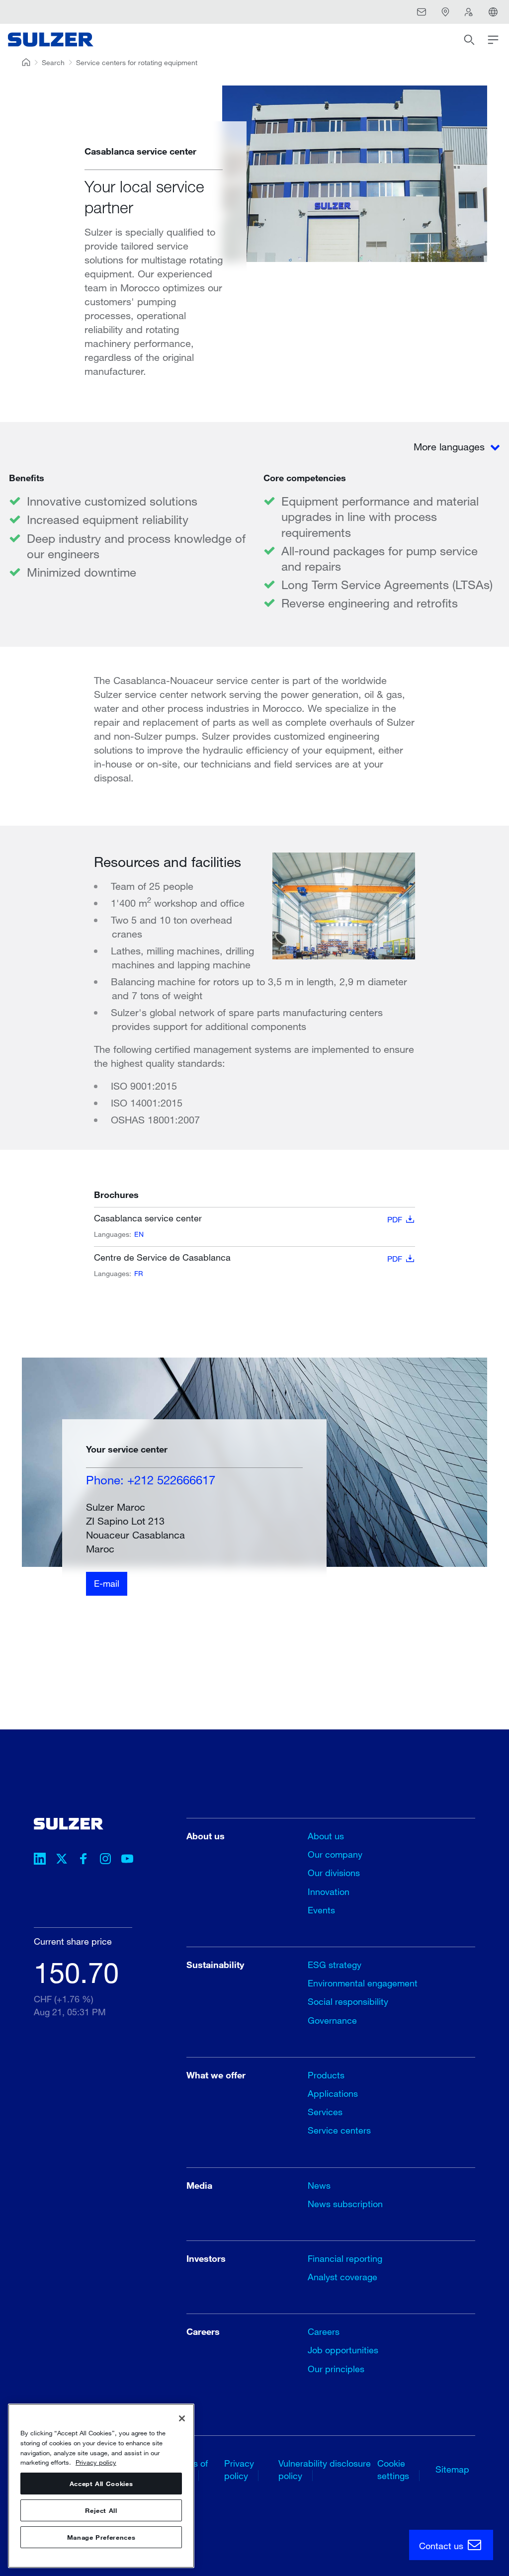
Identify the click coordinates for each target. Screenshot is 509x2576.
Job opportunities (343, 2350)
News (319, 2185)
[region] (101, 2486)
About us (326, 1836)
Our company (335, 1854)
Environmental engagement (363, 1983)
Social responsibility (348, 2001)
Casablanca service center (248, 1218)
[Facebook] (84, 1860)
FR (139, 1273)
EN (139, 1234)
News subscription (345, 2204)
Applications (333, 2093)
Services (325, 2112)
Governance (332, 2020)
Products (326, 2075)
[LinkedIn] (40, 1860)
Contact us (442, 2546)
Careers (324, 2331)
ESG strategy (335, 1965)
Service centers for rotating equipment (137, 62)
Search (53, 62)
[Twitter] (62, 1860)
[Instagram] (105, 1860)
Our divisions (334, 1873)
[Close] (182, 2418)
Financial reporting (345, 2258)
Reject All (101, 2510)
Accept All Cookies (101, 2484)
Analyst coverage (342, 2277)
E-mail (107, 1583)
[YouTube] (127, 1860)
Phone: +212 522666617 (151, 1480)
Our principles (336, 2369)
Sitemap (452, 2469)
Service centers (339, 2130)
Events (321, 1910)
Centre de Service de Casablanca (248, 1258)
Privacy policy (96, 2462)
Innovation (329, 1891)
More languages (451, 447)
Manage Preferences (101, 2537)
